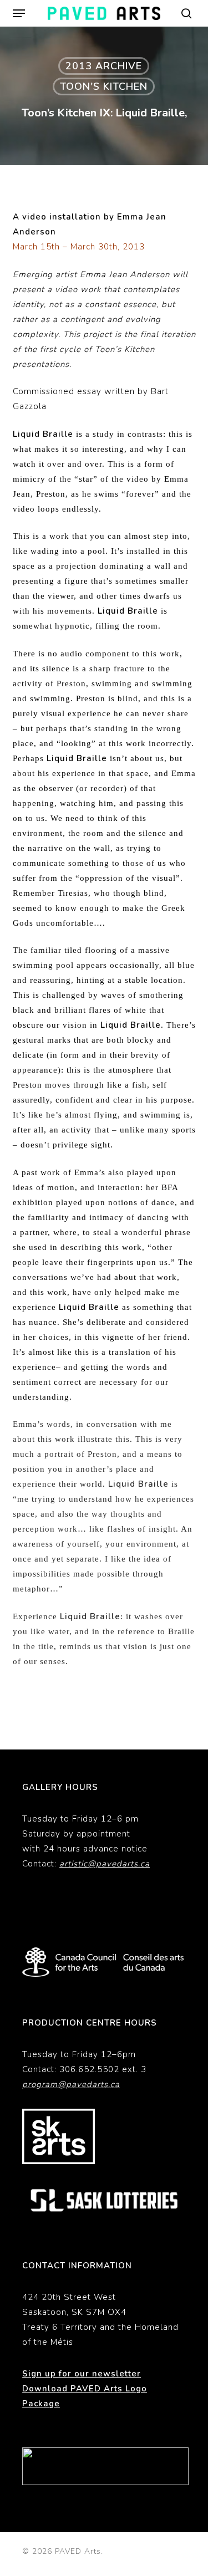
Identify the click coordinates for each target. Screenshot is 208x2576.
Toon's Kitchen (104, 86)
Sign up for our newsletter (82, 2374)
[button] (19, 13)
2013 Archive (104, 66)
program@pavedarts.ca (71, 2084)
